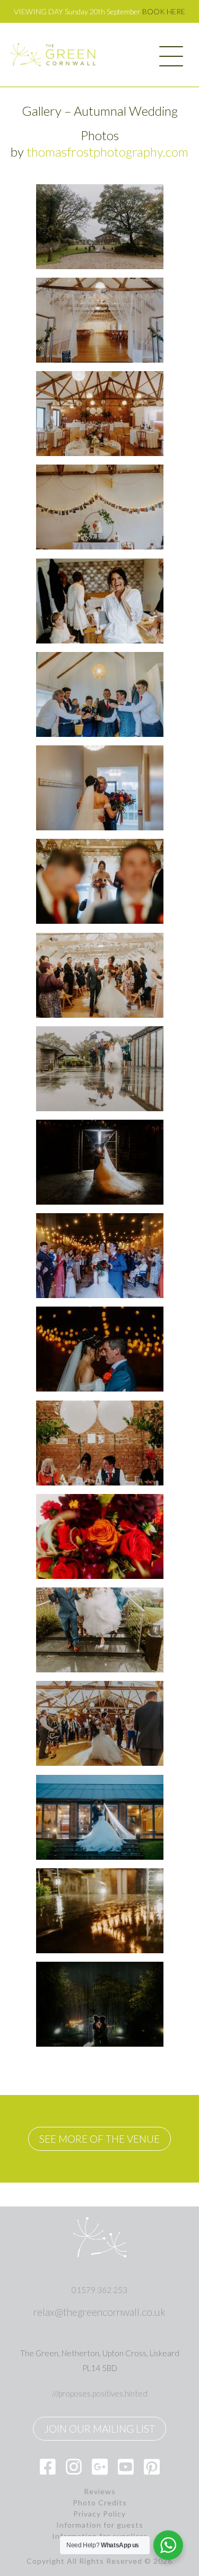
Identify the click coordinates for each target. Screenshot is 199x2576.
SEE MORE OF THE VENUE (99, 2139)
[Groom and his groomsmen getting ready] (100, 694)
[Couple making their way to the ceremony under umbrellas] (100, 1069)
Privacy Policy (99, 2514)
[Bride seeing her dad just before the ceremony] (100, 788)
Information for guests (100, 2525)
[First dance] (100, 1723)
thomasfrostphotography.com (107, 152)
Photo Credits (100, 2503)
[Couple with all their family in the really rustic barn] (100, 1256)
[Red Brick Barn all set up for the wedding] (100, 414)
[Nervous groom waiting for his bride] (100, 881)
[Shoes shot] (100, 1630)
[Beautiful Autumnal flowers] (100, 1536)
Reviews (100, 2492)
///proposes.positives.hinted (100, 2393)
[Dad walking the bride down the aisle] (100, 975)
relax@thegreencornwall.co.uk (99, 2312)
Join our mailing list (99, 2429)
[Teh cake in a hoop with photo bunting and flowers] (100, 507)
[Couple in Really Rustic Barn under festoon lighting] (100, 1349)
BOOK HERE (164, 11)
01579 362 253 (99, 2290)
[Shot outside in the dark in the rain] (100, 2004)
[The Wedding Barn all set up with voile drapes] (100, 320)
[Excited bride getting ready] (100, 601)
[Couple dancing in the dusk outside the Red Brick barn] (100, 1817)
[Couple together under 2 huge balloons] (100, 1443)
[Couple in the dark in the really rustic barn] (100, 1162)
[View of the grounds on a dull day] (100, 227)
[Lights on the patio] (100, 1911)
